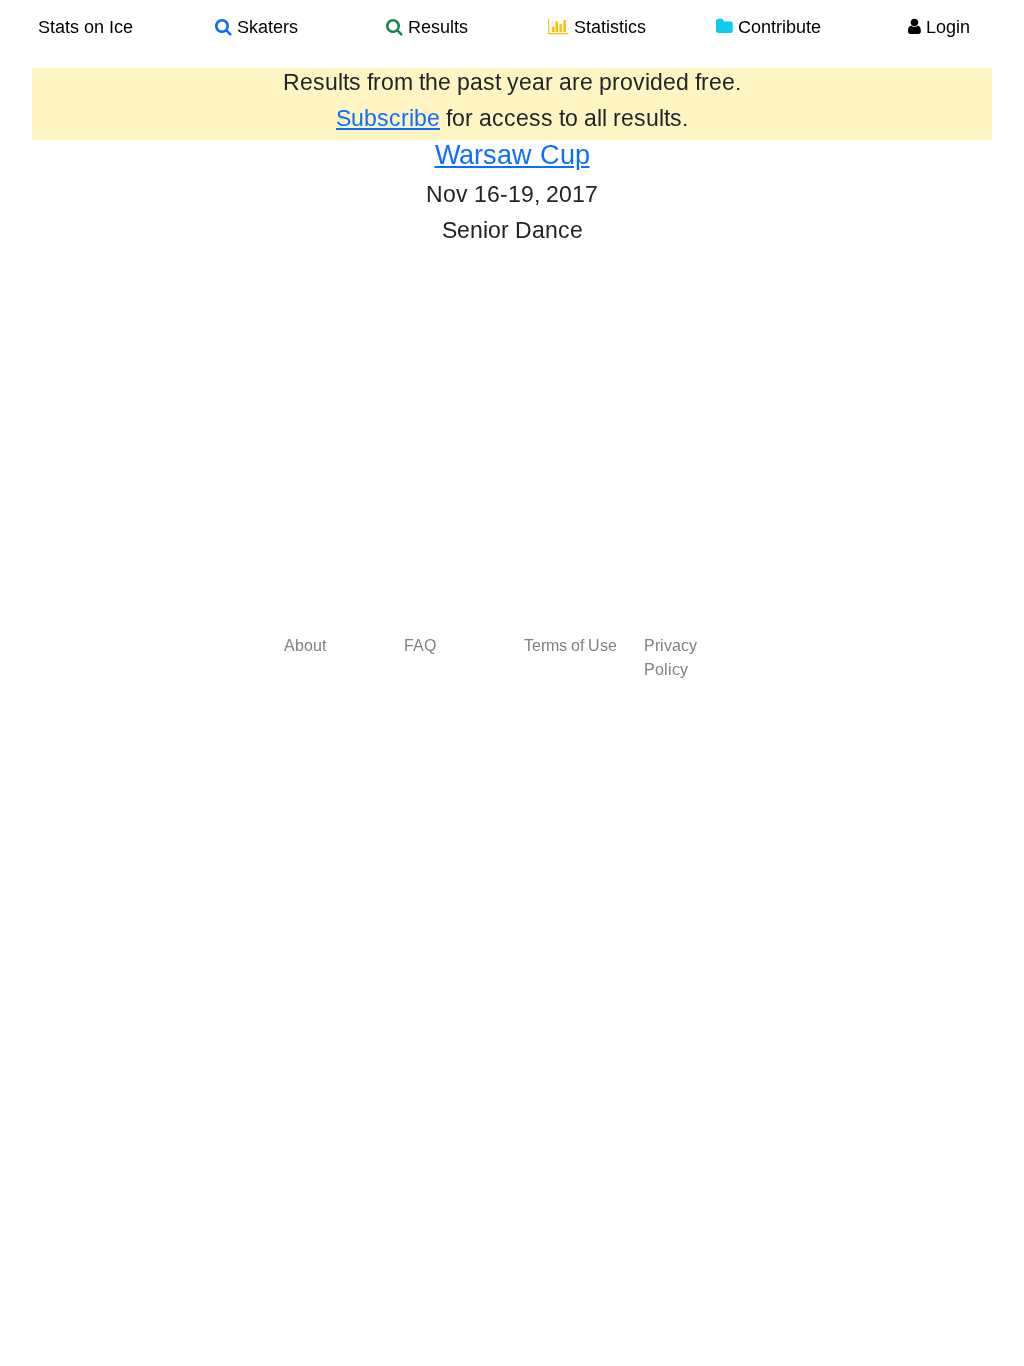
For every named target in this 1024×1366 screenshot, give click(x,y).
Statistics (607, 27)
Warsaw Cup (512, 155)
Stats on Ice (85, 27)
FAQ (420, 645)
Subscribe (388, 118)
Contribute (777, 27)
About (305, 645)
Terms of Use (570, 645)
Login (945, 27)
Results (435, 27)
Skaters (265, 27)
